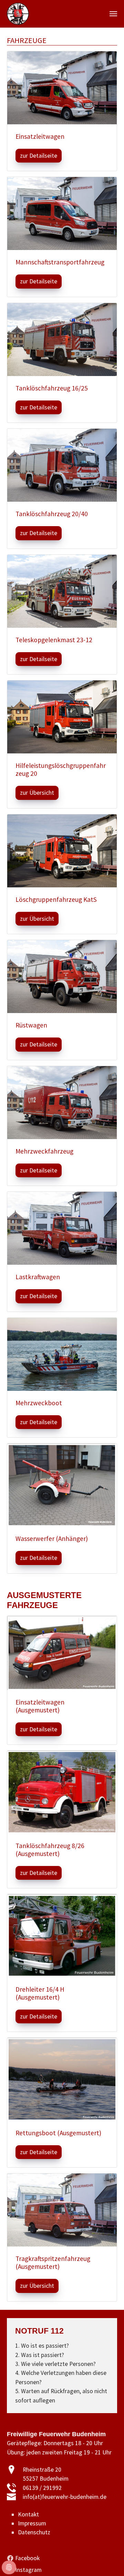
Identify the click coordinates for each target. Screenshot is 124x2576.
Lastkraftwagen (38, 1277)
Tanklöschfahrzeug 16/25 (52, 388)
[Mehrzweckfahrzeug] (62, 1102)
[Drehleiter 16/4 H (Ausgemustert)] (62, 1935)
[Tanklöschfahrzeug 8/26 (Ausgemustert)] (62, 1792)
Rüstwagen (31, 1025)
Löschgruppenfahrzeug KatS (56, 899)
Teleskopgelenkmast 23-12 (54, 640)
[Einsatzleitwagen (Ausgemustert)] (62, 1652)
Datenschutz (34, 2532)
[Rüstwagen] (62, 976)
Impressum (32, 2523)
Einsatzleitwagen (40, 136)
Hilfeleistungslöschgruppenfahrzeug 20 (61, 769)
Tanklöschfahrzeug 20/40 (52, 514)
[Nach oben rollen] (108, 2560)
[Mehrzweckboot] (62, 1354)
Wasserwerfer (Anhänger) (52, 1539)
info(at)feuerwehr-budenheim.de (65, 2497)
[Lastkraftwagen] (62, 1228)
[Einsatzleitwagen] (62, 87)
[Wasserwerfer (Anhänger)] (62, 1484)
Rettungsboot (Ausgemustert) (58, 2133)
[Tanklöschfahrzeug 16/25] (62, 339)
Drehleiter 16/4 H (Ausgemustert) (40, 1993)
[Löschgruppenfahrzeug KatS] (62, 850)
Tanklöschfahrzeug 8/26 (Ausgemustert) (50, 1850)
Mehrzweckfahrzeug (44, 1151)
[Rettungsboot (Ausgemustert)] (62, 2079)
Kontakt (28, 2514)
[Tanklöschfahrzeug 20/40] (62, 465)
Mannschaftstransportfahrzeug (60, 262)
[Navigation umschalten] (113, 14)
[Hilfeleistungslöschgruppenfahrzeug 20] (62, 717)
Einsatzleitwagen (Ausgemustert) (40, 1706)
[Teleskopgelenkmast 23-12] (62, 591)
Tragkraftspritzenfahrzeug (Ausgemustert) (53, 2262)
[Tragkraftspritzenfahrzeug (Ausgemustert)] (62, 2210)
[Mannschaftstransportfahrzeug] (62, 213)
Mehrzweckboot (39, 1403)
